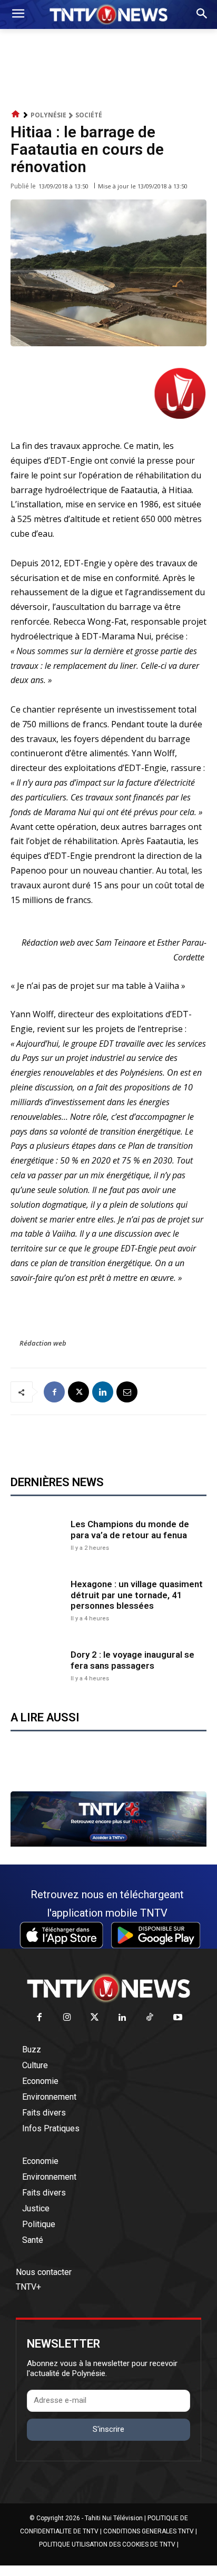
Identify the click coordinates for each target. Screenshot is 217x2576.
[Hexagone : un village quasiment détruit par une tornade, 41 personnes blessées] (38, 1600)
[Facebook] (54, 1392)
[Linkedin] (103, 1392)
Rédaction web (43, 1343)
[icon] (16, 114)
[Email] (127, 1392)
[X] (78, 1392)
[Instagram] (67, 2018)
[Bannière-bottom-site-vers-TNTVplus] (108, 1844)
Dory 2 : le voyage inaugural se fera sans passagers (132, 1660)
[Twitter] (95, 2018)
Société (89, 115)
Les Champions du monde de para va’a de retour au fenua (130, 1529)
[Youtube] (178, 2018)
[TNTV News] (108, 1988)
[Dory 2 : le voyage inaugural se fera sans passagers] (38, 1665)
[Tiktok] (150, 2018)
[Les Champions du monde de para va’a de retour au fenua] (38, 1534)
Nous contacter (44, 2272)
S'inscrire (108, 2429)
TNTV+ (28, 2287)
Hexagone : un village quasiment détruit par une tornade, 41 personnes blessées (137, 1595)
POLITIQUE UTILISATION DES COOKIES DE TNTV (107, 2544)
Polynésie (48, 115)
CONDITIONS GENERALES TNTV (149, 2531)
